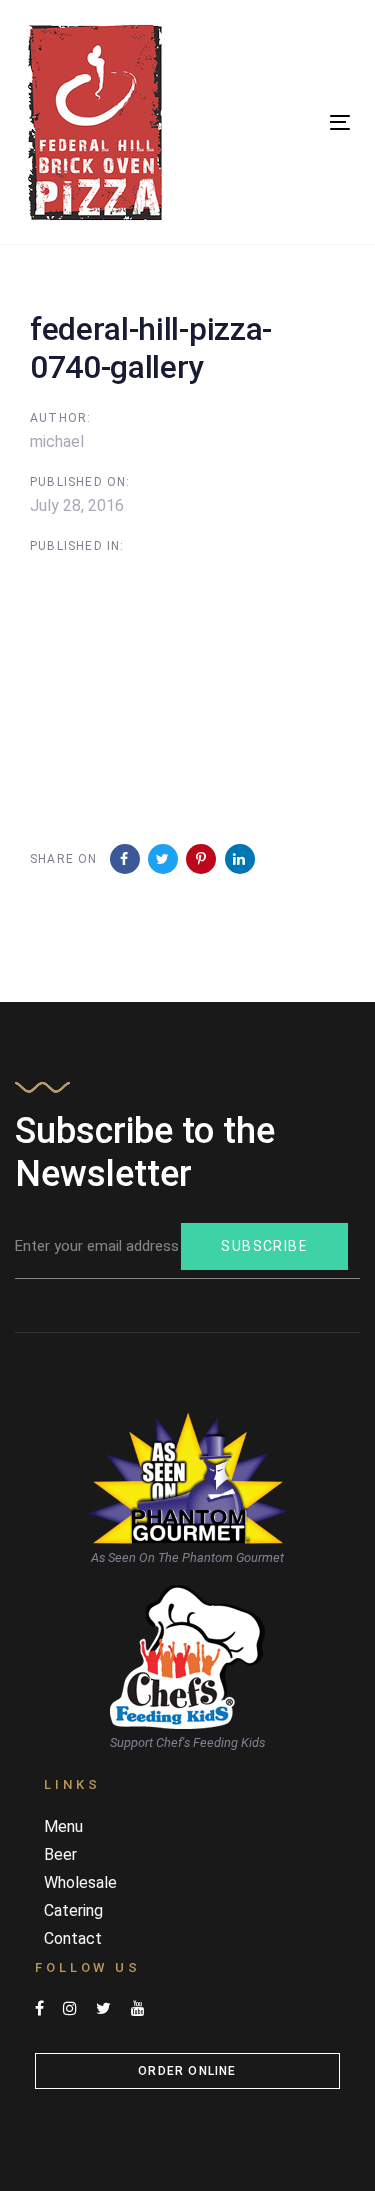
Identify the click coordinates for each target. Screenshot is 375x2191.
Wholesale (80, 1882)
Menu (63, 1826)
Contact (73, 1938)
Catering (73, 1910)
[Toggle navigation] (296, 122)
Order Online (187, 2071)
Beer (60, 1854)
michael (57, 441)
